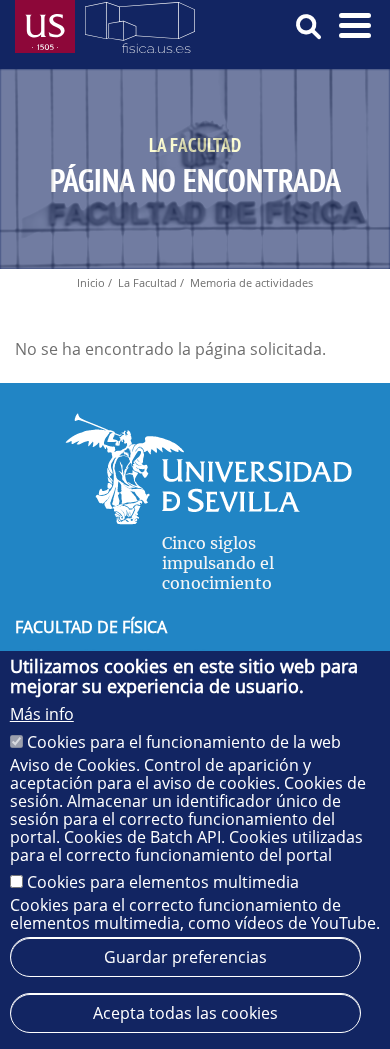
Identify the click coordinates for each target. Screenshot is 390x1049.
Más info (42, 714)
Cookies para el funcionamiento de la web (184, 742)
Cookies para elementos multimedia (163, 882)
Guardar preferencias (185, 957)
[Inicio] (140, 31)
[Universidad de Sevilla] (208, 519)
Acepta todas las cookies (185, 1013)
